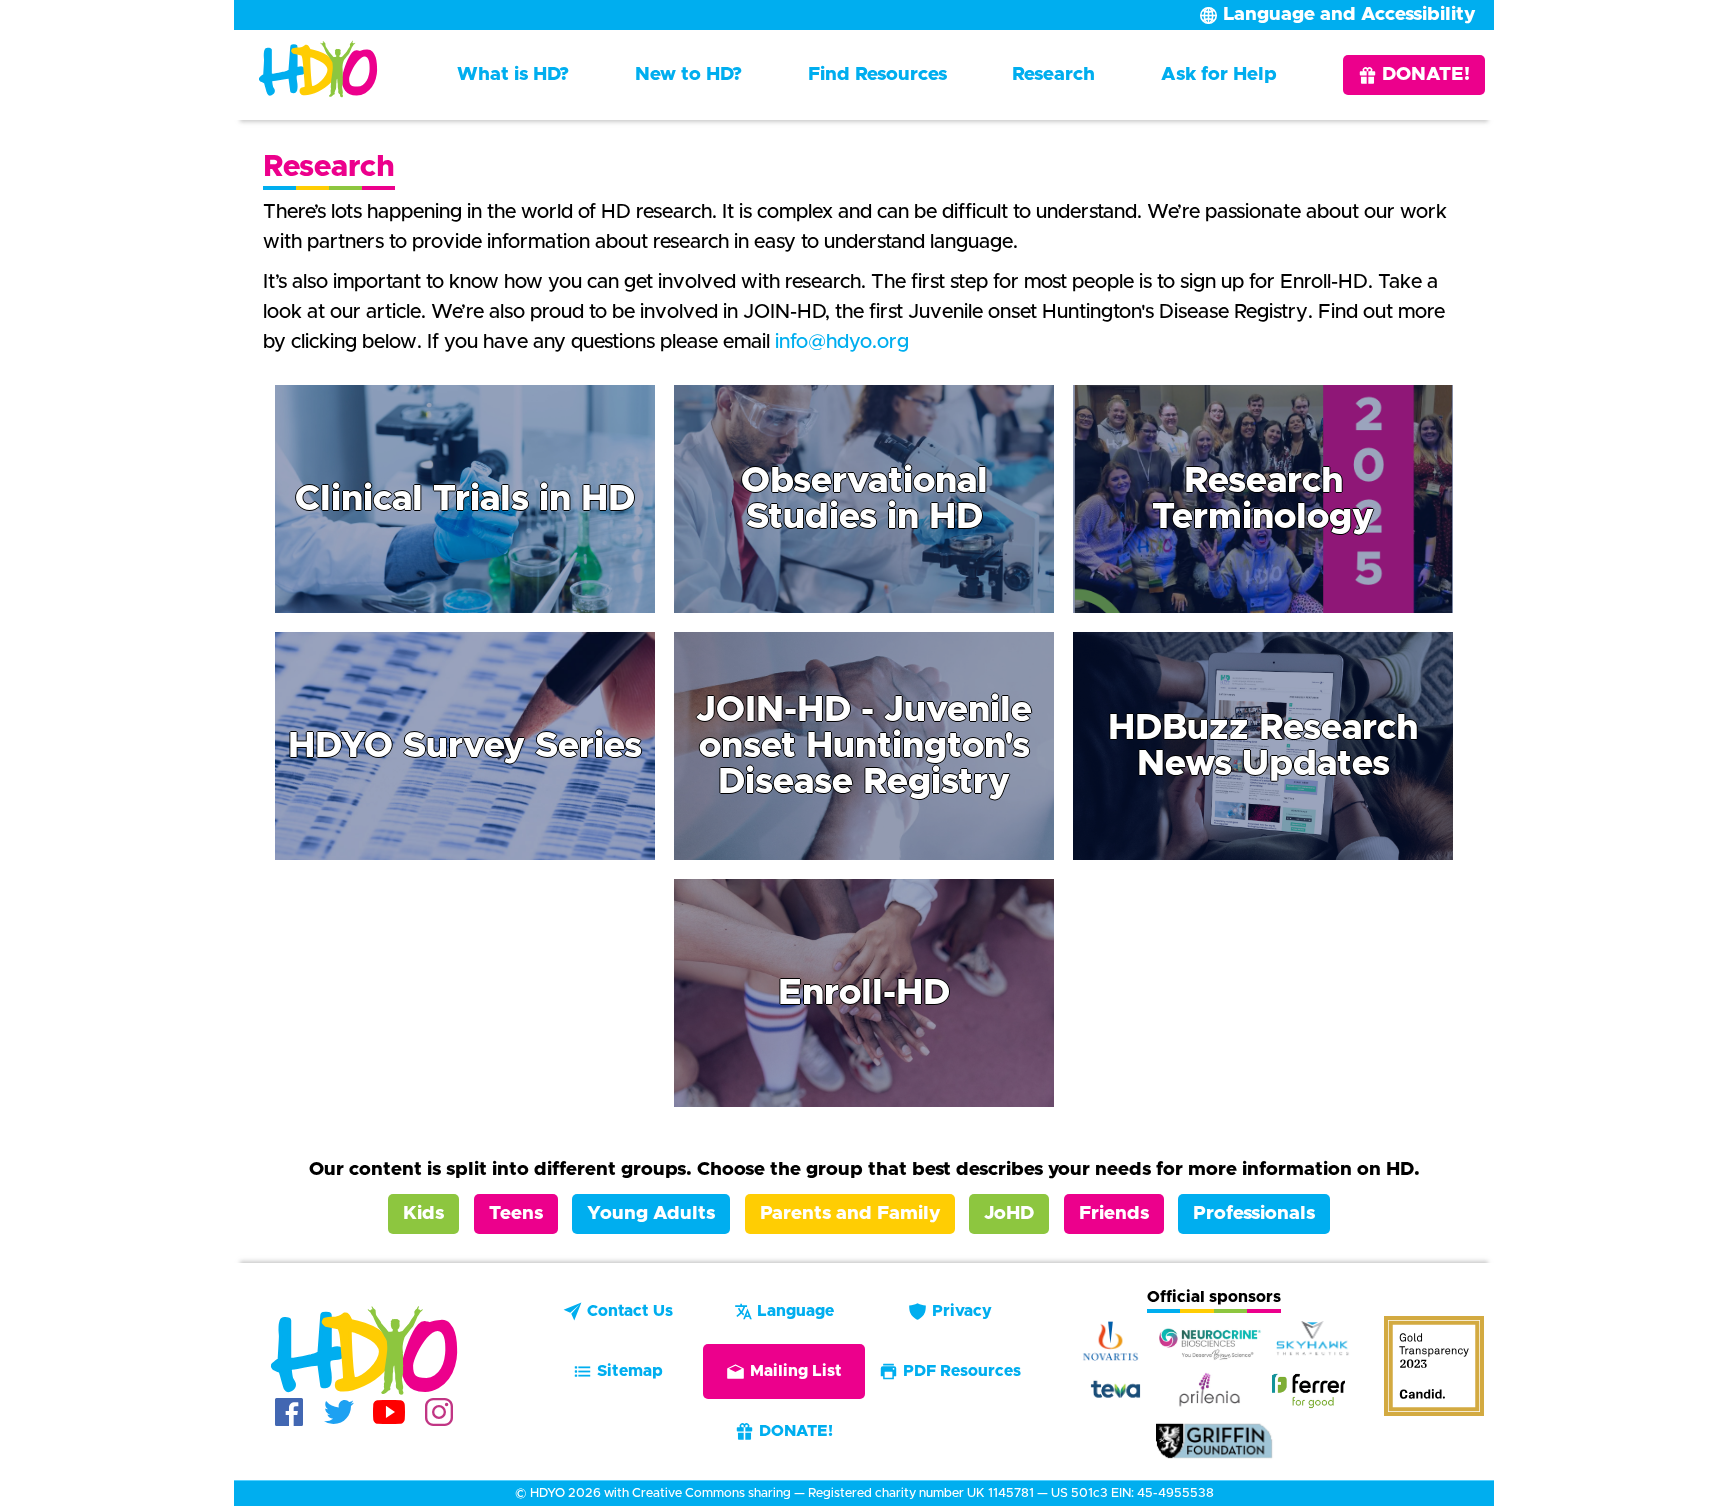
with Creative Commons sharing (697, 1493)
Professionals (1254, 1213)
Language (795, 1311)
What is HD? (513, 74)
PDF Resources (962, 1371)
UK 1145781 (1000, 1493)
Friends (1114, 1213)
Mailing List (796, 1371)
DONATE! (1426, 74)
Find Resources (877, 74)
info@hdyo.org (842, 342)
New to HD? (688, 74)
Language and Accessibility (1349, 14)
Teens (516, 1213)
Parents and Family (850, 1213)
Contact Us (630, 1311)
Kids (423, 1213)
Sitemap (630, 1371)
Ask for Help (1219, 74)
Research (1053, 74)
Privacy (962, 1311)
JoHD (1009, 1213)
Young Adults (651, 1213)
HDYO (547, 1493)
